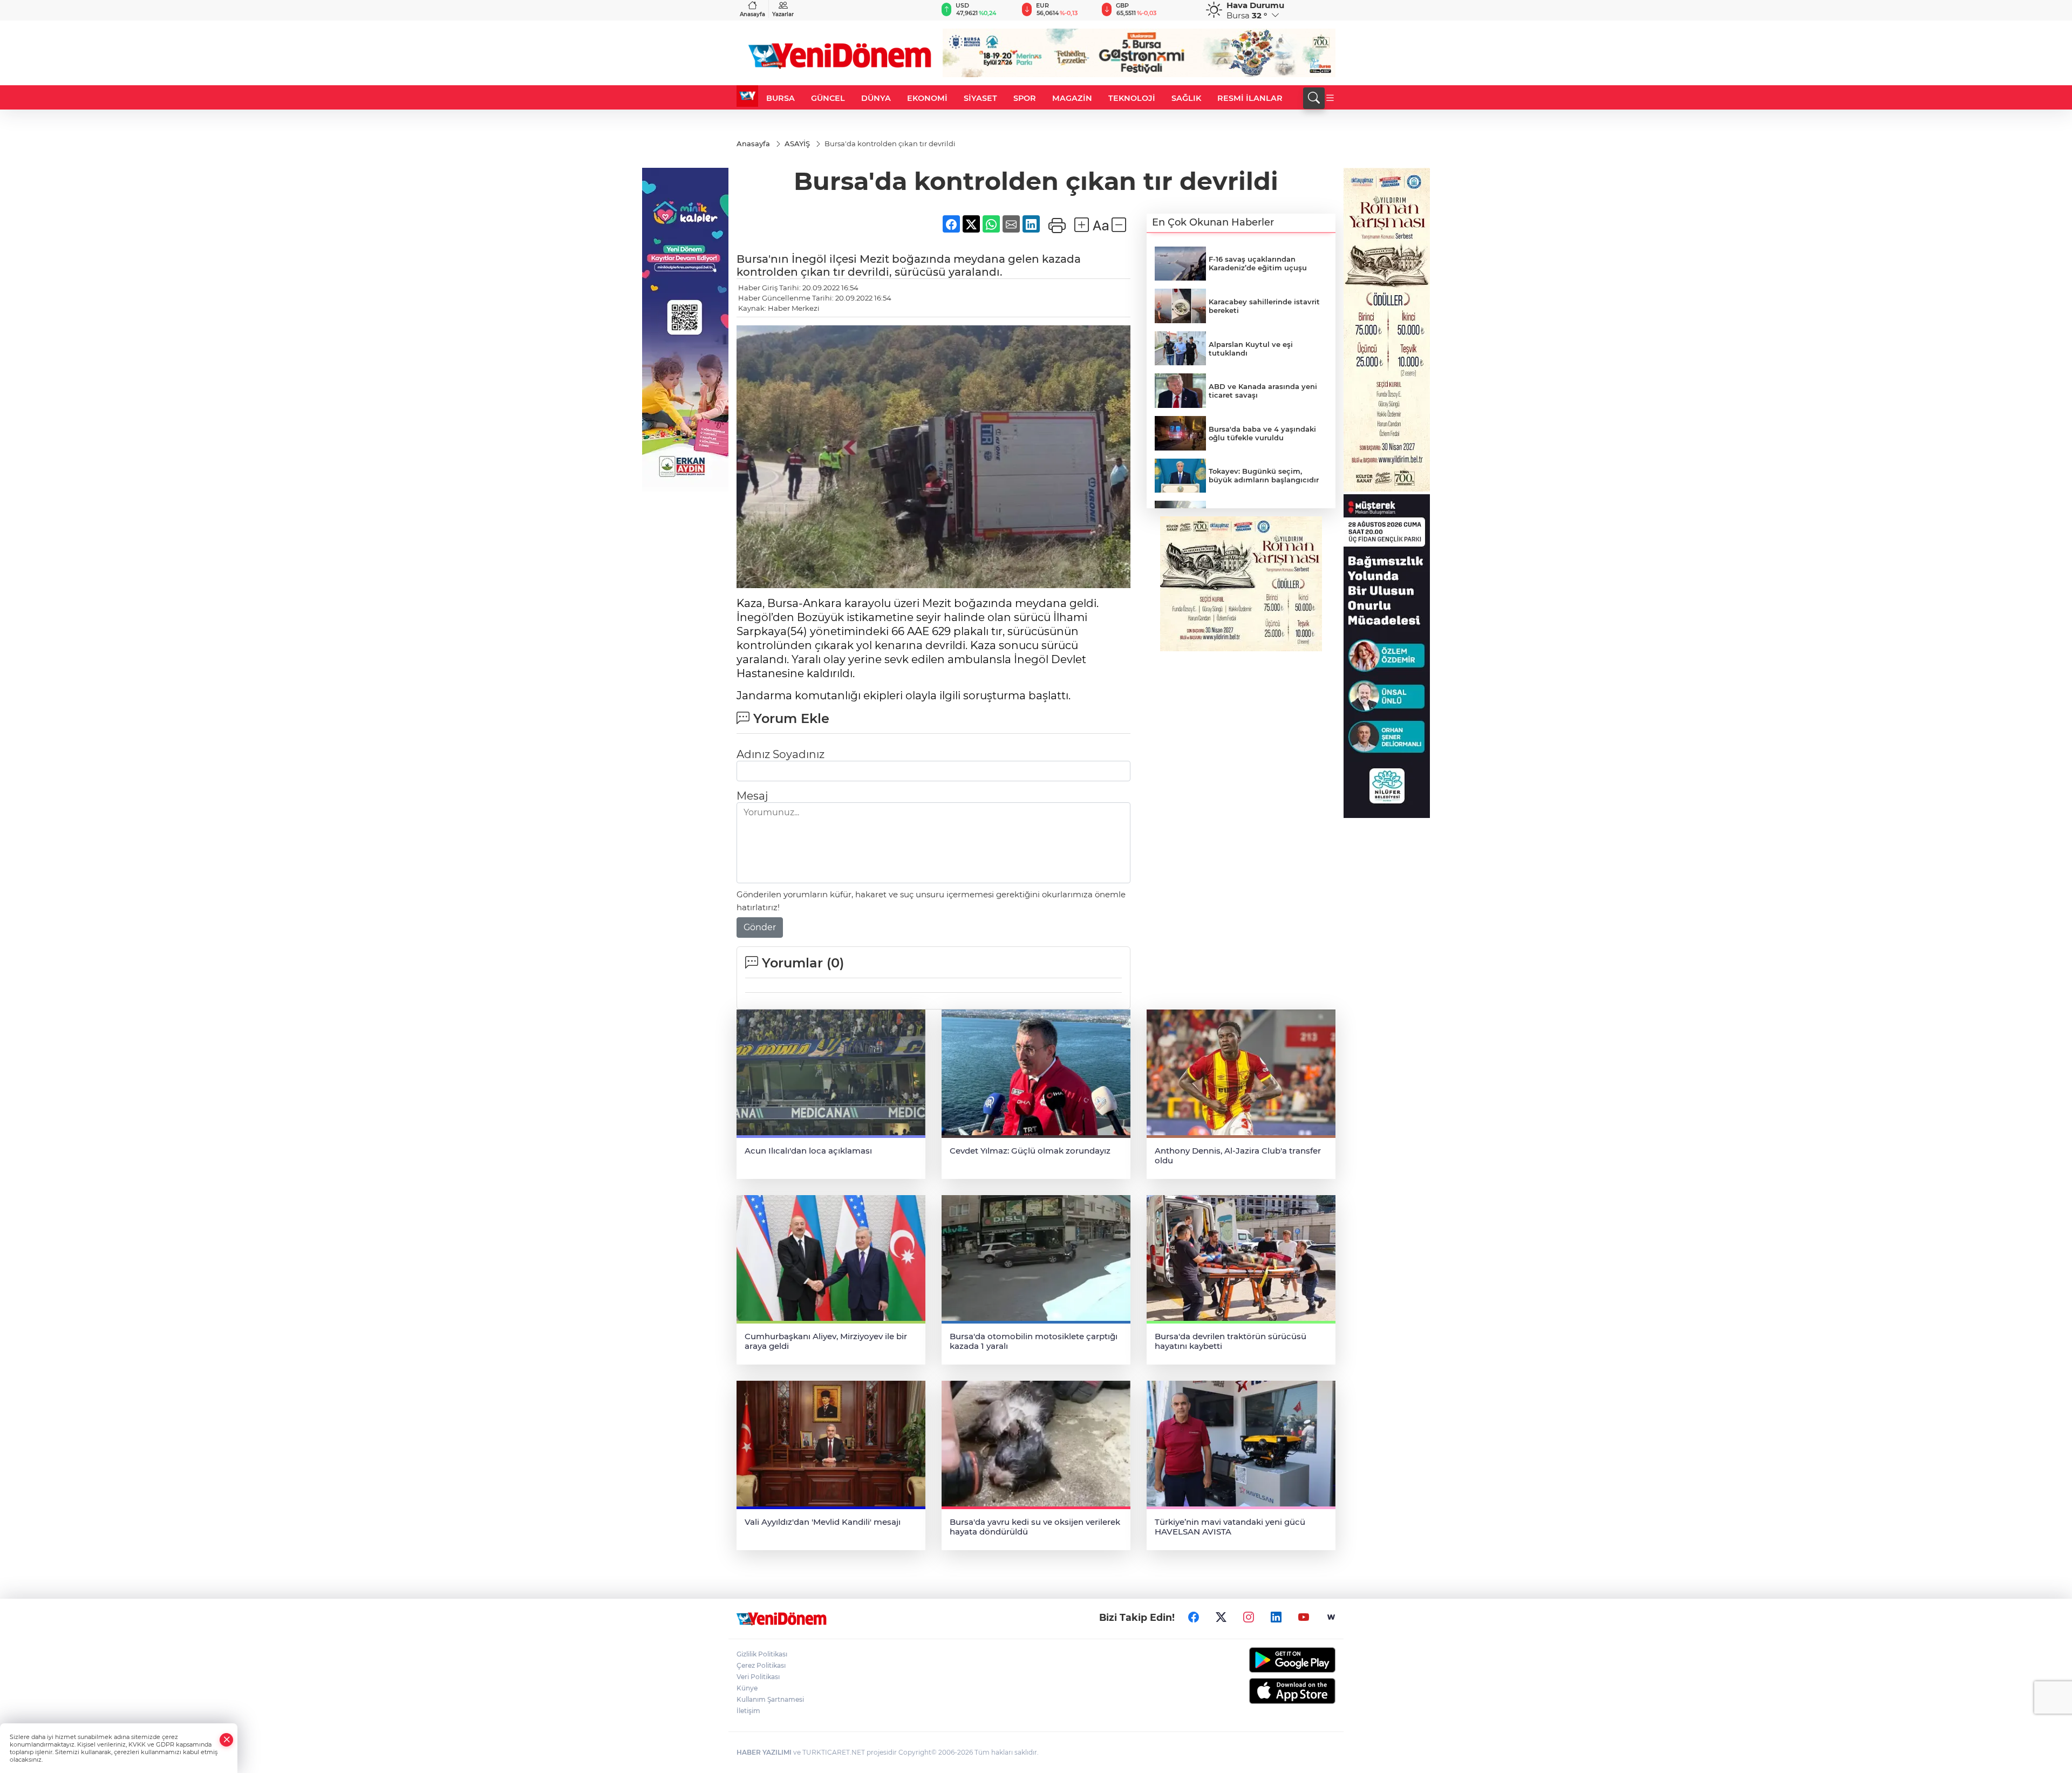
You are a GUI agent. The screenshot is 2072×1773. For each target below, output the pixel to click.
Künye (747, 1688)
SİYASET (980, 98)
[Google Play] (1267, 1660)
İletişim (748, 1711)
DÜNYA (876, 98)
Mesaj (752, 796)
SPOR (1025, 98)
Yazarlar (783, 14)
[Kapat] (227, 1740)
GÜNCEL (828, 98)
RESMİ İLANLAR (1250, 98)
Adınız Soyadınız (781, 754)
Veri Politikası (758, 1677)
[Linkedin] (1276, 1617)
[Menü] (1330, 98)
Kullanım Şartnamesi (770, 1699)
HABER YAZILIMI (764, 1752)
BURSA (781, 98)
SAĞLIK (1186, 98)
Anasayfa (752, 14)
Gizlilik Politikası (762, 1654)
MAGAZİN (1072, 98)
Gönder (760, 927)
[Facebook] (1194, 1617)
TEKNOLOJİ (1132, 98)
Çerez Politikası (761, 1665)
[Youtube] (1304, 1617)
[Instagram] (1249, 1617)
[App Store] (1267, 1691)
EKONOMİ (927, 98)
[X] (1221, 1617)
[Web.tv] (1331, 1617)
